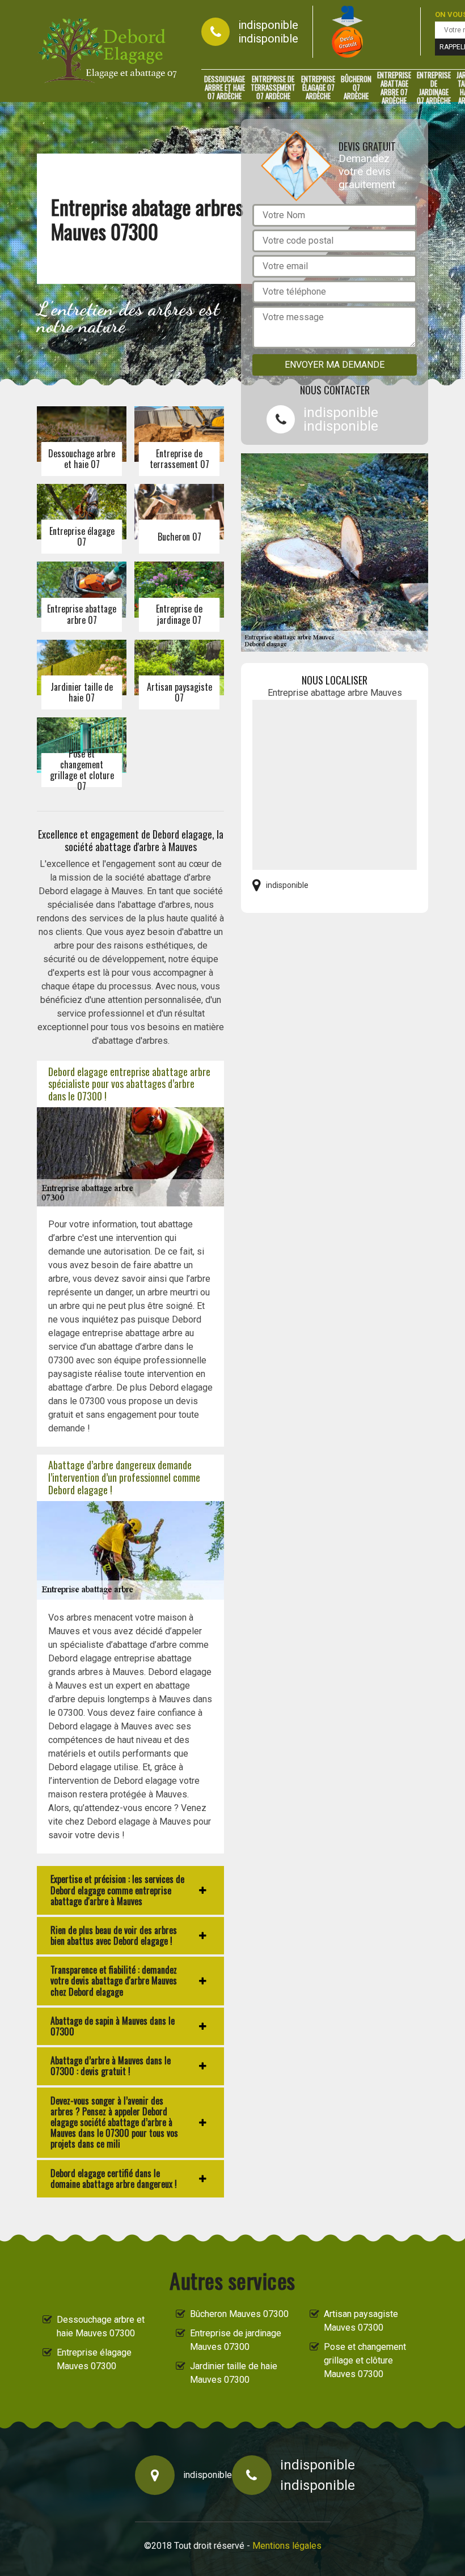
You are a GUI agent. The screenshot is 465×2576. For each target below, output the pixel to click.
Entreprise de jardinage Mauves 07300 (236, 2340)
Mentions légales (287, 2546)
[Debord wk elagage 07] (108, 51)
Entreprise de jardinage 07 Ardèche (434, 88)
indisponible (268, 25)
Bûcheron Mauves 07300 (239, 2314)
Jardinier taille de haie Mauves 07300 (234, 2373)
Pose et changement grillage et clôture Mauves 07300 (365, 2360)
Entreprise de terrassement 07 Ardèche (273, 88)
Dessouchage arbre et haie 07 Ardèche (225, 88)
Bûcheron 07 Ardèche (356, 88)
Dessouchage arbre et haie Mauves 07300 (101, 2326)
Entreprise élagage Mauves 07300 (94, 2359)
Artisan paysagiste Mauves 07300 (361, 2321)
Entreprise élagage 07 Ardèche (318, 88)
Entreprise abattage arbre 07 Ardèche (394, 88)
